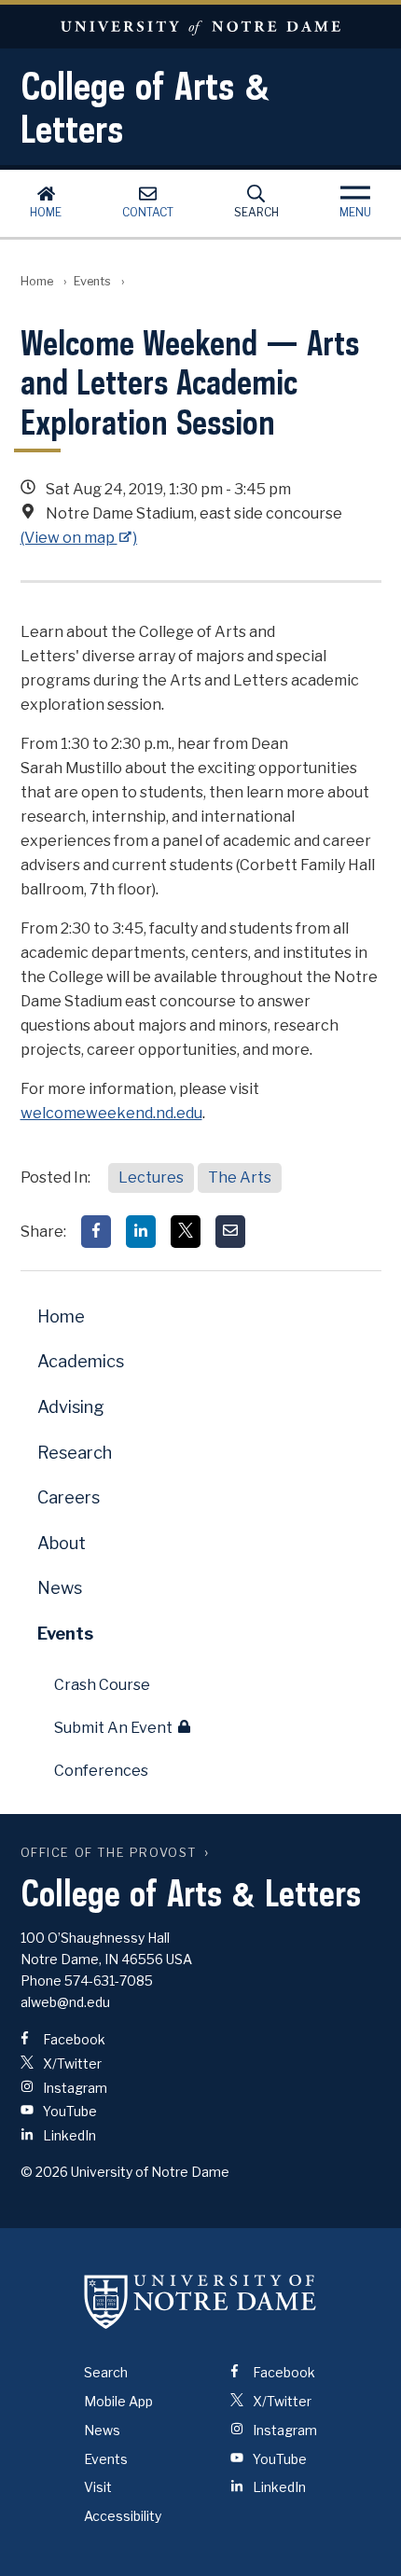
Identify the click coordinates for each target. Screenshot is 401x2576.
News (60, 1588)
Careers (69, 1497)
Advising (71, 1407)
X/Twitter (71, 2064)
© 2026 (44, 2172)
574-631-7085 (109, 1980)
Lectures (151, 1177)
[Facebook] (96, 1232)
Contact (148, 212)
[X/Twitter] (186, 1232)
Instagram (74, 2088)
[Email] (230, 1232)
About (62, 1543)
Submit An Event (113, 1728)
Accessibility (123, 2516)
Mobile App (118, 2401)
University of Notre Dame (200, 27)
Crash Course (102, 1685)
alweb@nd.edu (65, 2002)
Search (256, 212)
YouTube (69, 2111)
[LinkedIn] (141, 1232)
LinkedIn (68, 2135)
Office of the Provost (109, 1853)
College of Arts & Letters (145, 107)
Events (92, 281)
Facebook (73, 2039)
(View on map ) (79, 538)
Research (75, 1453)
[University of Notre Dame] (200, 2301)
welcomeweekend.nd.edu (111, 1113)
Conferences (101, 1771)
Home (46, 212)
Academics (81, 1361)
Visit (98, 2487)
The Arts (240, 1177)
